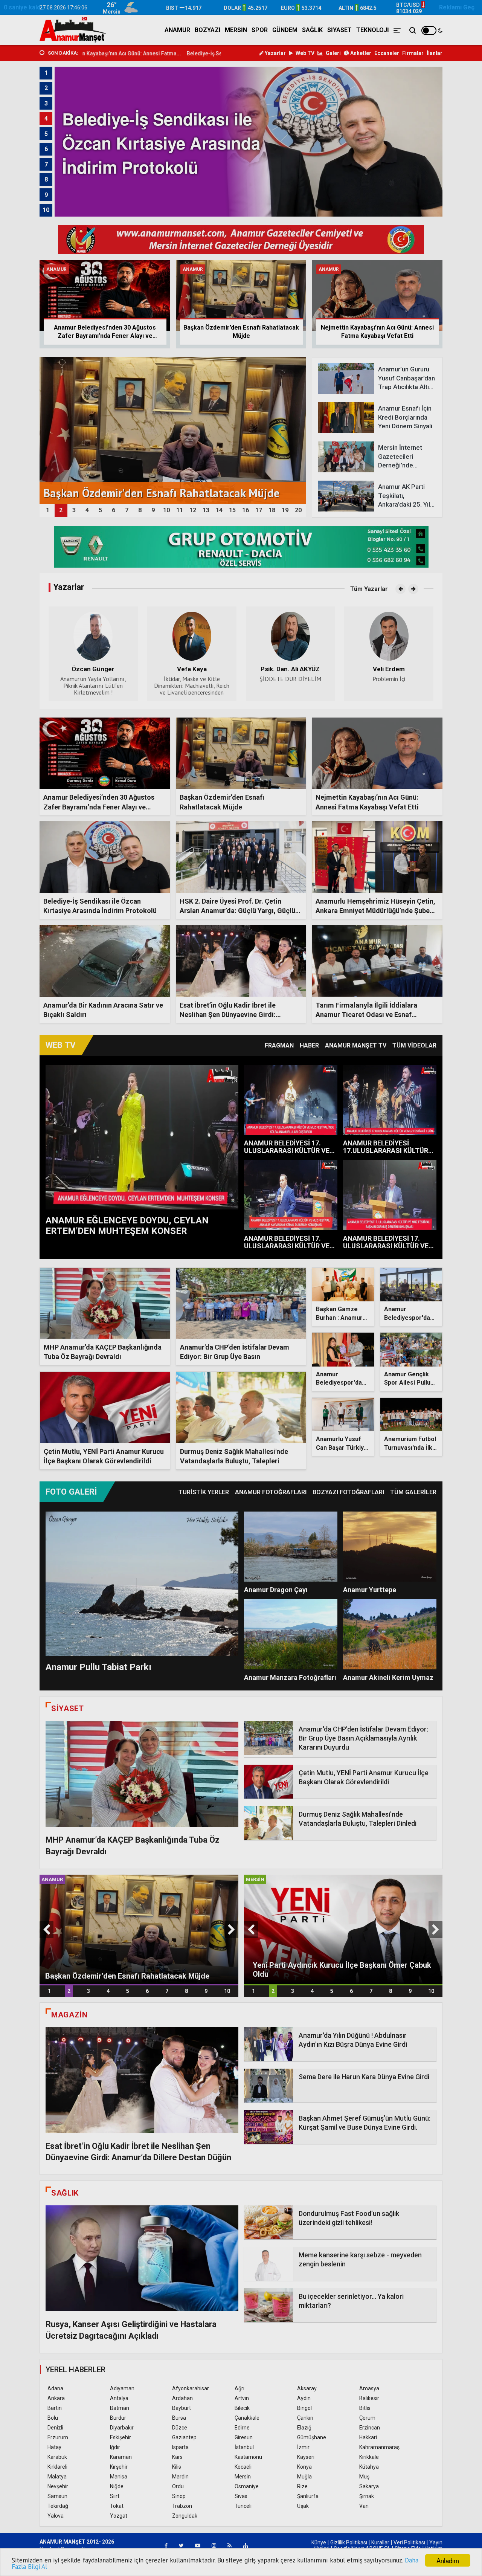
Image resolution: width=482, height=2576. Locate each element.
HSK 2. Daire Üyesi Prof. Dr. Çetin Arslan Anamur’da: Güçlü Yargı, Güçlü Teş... (237, 911)
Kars (177, 2457)
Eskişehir (120, 2437)
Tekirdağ (58, 2506)
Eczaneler (387, 53)
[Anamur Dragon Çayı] (291, 1547)
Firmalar (413, 53)
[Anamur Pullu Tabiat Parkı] (142, 1584)
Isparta (180, 2447)
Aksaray (307, 2388)
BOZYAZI (207, 30)
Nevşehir (58, 2486)
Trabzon (182, 2506)
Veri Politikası (409, 2542)
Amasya (369, 2388)
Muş (364, 2477)
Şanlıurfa (308, 2496)
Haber (309, 1045)
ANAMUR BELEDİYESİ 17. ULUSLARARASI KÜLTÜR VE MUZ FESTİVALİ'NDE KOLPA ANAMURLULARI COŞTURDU (288, 1154)
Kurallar (380, 2542)
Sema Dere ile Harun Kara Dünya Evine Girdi (364, 2077)
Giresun (244, 2437)
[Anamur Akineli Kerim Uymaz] (390, 1634)
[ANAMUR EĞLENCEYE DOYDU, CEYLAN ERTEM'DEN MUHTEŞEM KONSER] (142, 1137)
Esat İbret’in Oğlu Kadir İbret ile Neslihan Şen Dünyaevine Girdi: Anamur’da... (228, 1015)
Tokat (117, 2506)
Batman (120, 2408)
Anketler (360, 53)
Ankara (56, 2398)
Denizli (55, 2428)
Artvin (242, 2398)
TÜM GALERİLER (413, 1492)
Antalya (119, 2398)
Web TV (304, 53)
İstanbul (244, 2447)
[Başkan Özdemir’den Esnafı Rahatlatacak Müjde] (139, 1929)
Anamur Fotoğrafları (271, 1492)
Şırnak (367, 2496)
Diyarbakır (122, 2428)
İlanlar (435, 53)
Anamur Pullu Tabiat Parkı (98, 1667)
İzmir (303, 2447)
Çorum (367, 2418)
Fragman (279, 1045)
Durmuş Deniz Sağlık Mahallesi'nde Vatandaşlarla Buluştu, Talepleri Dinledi (234, 1461)
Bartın (55, 2408)
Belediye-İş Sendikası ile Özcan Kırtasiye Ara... (126, 53)
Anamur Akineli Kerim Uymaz (388, 1677)
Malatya (57, 2477)
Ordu (178, 2486)
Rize (302, 2486)
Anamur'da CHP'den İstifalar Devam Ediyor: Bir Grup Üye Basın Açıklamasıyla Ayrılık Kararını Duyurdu (363, 1738)
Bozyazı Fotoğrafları (348, 1492)
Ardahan (182, 2398)
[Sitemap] (246, 2545)
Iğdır (115, 2447)
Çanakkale (247, 2418)
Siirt (115, 2496)
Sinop (179, 2496)
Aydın (304, 2398)
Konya (304, 2467)
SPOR (260, 30)
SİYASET (339, 30)
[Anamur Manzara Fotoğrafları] (291, 1634)
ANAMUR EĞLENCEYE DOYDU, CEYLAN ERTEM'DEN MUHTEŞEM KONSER (127, 1226)
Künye (319, 2542)
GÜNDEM (285, 30)
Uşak (303, 2506)
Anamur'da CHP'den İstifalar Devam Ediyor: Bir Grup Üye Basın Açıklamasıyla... (235, 1357)
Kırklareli (57, 2467)
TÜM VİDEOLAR (414, 1045)
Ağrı (239, 2388)
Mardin (180, 2477)
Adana (55, 2388)
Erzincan (370, 2428)
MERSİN (236, 30)
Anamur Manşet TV (356, 1045)
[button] (400, 589)
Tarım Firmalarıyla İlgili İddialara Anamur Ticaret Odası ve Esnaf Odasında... (366, 1015)
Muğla (304, 2477)
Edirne (242, 2428)
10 (227, 1991)
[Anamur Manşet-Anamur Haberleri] (73, 30)
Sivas (241, 2496)
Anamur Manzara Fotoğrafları (290, 1677)
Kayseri (306, 2457)
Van (364, 2506)
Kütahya (369, 2467)
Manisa (119, 2477)
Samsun (57, 2496)
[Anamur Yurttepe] (390, 1547)
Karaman (121, 2457)
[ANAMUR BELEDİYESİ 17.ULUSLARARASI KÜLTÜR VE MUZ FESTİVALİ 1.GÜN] (390, 1100)
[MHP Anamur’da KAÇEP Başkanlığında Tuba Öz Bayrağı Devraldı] (142, 1774)
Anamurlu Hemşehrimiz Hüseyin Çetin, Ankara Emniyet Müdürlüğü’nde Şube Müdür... (375, 911)
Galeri (333, 53)
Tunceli (243, 2506)
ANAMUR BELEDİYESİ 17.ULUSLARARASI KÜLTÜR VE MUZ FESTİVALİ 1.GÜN (386, 1151)
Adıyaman (122, 2388)
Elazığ (304, 2428)
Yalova (56, 2516)
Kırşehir (119, 2467)
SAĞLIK (312, 30)
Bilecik (242, 2408)
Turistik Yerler (204, 1492)
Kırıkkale (369, 2457)
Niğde (117, 2486)
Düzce (180, 2428)
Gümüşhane (312, 2437)
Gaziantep (184, 2437)
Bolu (53, 2418)
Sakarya (369, 2486)
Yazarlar (275, 53)
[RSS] (230, 2545)
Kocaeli (243, 2467)
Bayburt (182, 2408)
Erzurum (58, 2437)
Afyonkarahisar (191, 2388)
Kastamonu (248, 2457)
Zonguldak (185, 2516)
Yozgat (119, 2516)
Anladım (448, 2560)
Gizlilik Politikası (349, 2542)
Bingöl (304, 2408)
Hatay (54, 2447)
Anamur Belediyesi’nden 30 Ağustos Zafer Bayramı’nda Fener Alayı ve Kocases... (99, 807)
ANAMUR (177, 30)
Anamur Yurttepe (370, 1590)
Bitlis (365, 2408)
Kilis (177, 2467)
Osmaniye (247, 2486)
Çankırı (305, 2418)
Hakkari (368, 2437)
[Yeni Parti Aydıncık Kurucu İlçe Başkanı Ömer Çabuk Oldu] (343, 1929)
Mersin (243, 2477)
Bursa (179, 2418)
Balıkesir (369, 2398)
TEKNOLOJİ (373, 30)
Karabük (57, 2457)
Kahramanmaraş (379, 2447)
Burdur (118, 2418)
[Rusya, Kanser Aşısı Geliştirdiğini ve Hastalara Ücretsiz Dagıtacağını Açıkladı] (142, 2258)
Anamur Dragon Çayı (276, 1590)
